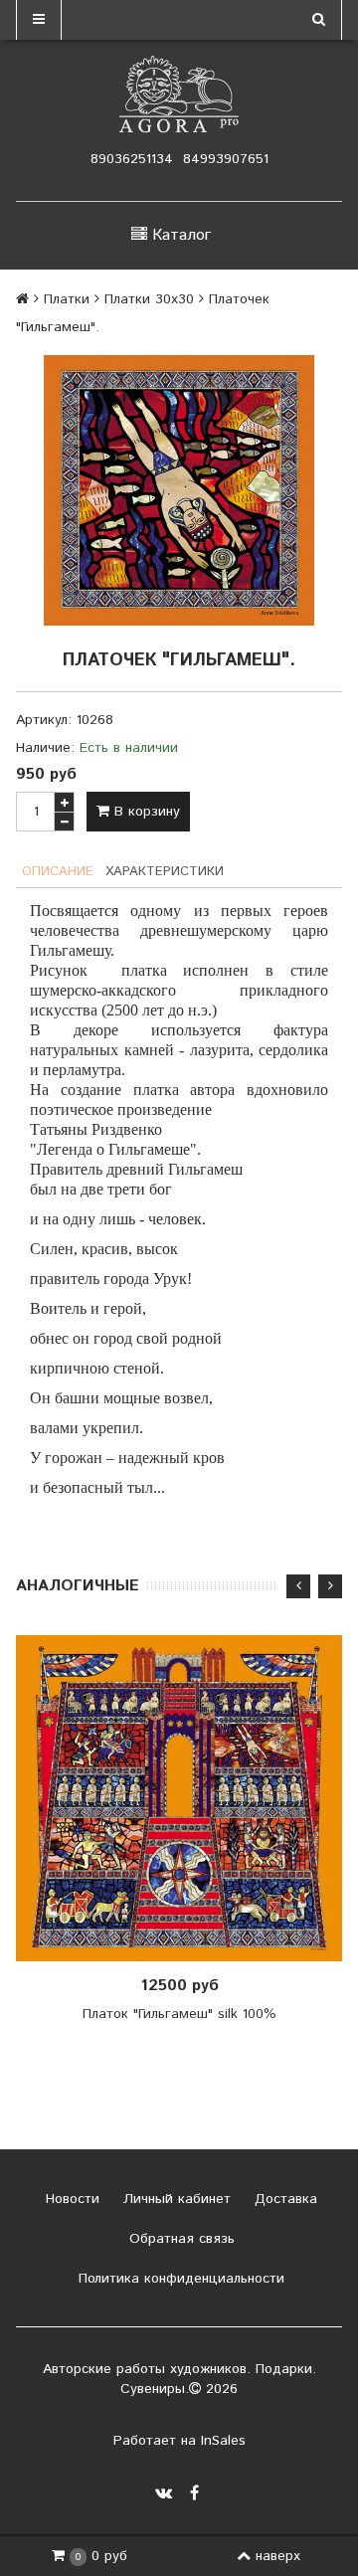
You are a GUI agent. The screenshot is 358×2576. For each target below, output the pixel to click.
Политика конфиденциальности (179, 2279)
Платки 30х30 (149, 299)
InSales (223, 2441)
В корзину (145, 812)
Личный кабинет (175, 2199)
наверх (278, 2556)
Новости (70, 2199)
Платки (67, 299)
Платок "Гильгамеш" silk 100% (179, 2014)
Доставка (283, 2199)
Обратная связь (179, 2239)
